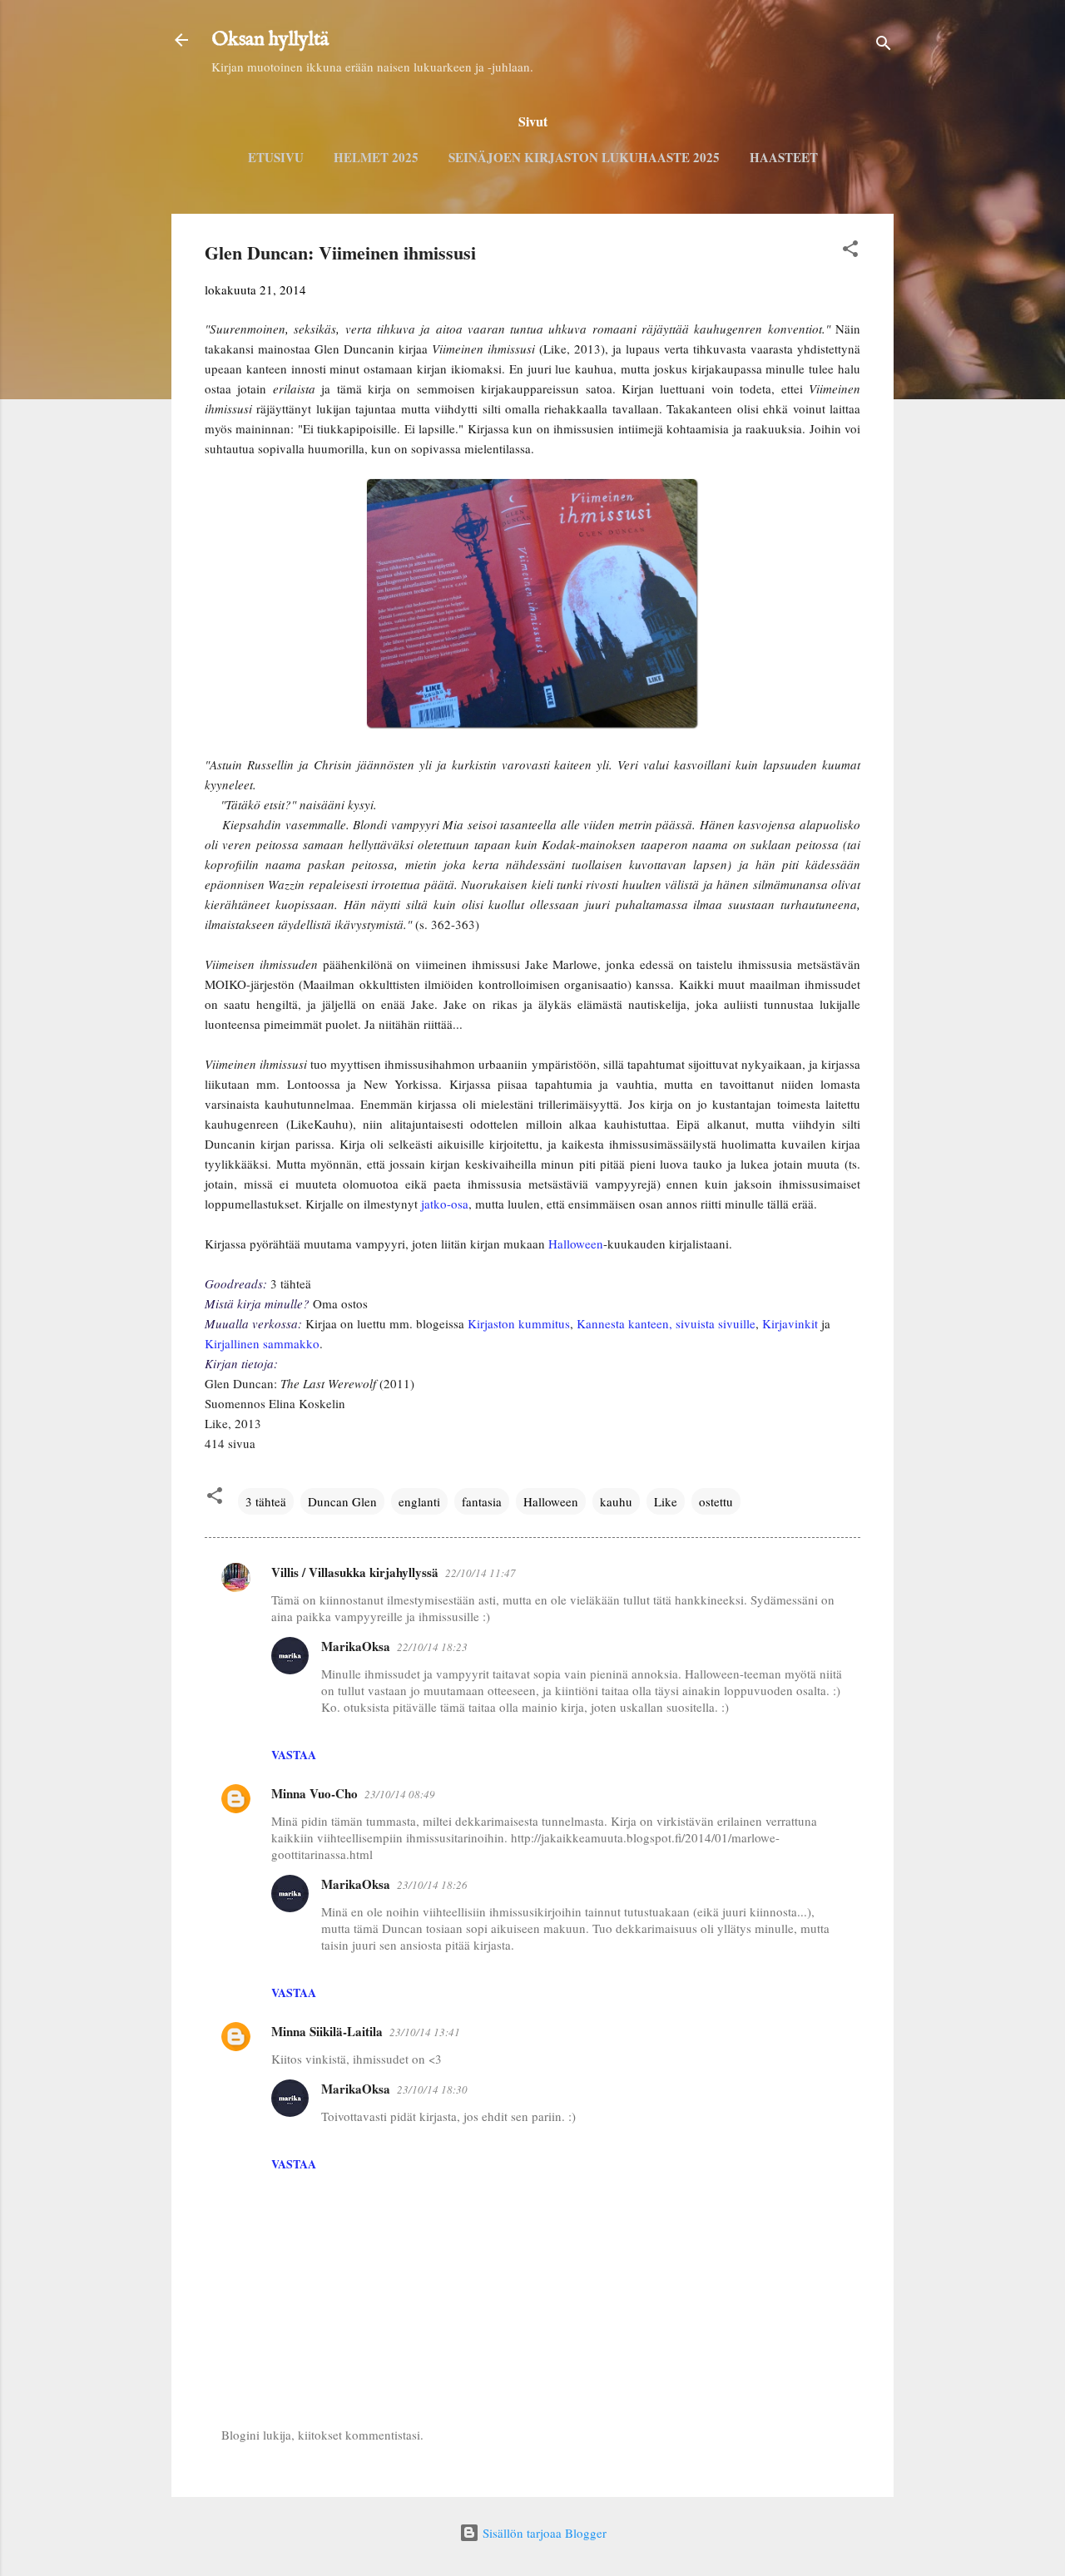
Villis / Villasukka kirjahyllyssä (355, 1572)
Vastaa (294, 1755)
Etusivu (276, 157)
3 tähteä (266, 1501)
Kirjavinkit (790, 1323)
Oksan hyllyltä (270, 40)
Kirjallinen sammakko (262, 1343)
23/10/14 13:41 (425, 2032)
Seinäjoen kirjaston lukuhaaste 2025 (584, 157)
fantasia (482, 1501)
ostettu (716, 1501)
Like (666, 1501)
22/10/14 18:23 (432, 1647)
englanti (419, 1501)
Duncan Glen (342, 1501)
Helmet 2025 (376, 157)
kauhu (616, 1501)
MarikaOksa (356, 1646)
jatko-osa (445, 1204)
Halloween (576, 1244)
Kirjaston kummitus (519, 1323)
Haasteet (784, 157)
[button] (850, 251)
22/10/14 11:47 (480, 1573)
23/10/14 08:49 (400, 1794)
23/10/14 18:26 (432, 1885)
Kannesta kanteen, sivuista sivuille (666, 1323)
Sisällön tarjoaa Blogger (543, 2533)
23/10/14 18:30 (432, 2089)
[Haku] (884, 45)
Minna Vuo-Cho (315, 1793)
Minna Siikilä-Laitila (327, 2031)
